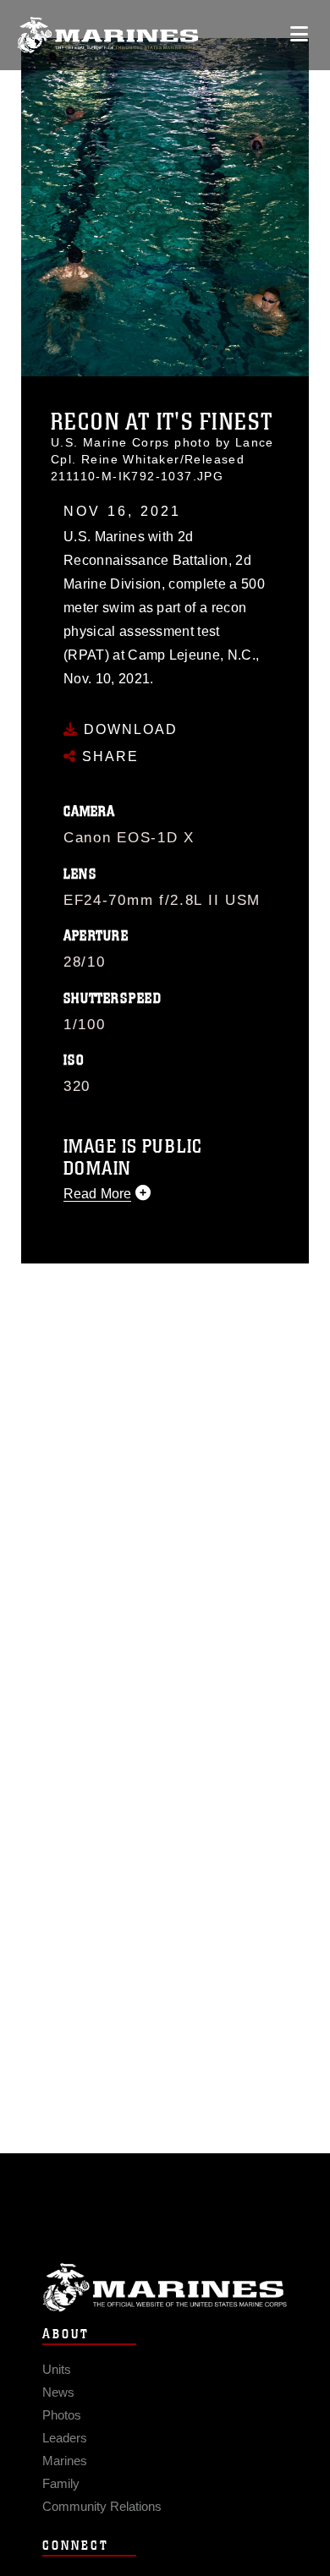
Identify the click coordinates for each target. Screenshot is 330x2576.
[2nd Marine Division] (108, 35)
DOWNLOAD (128, 729)
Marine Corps (165, 2287)
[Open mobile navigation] (299, 34)
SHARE (108, 756)
